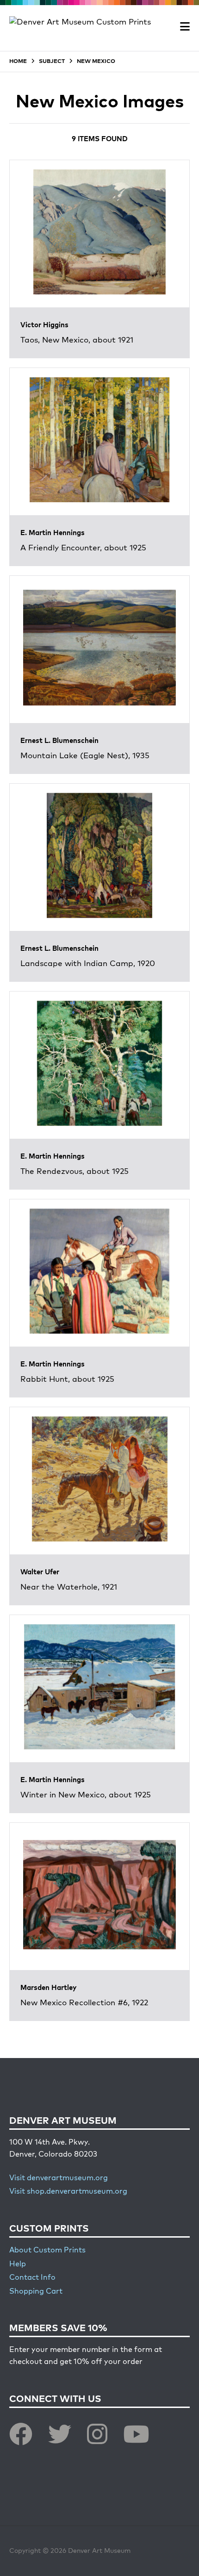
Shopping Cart (36, 2292)
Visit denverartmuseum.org (59, 2178)
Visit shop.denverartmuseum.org (68, 2192)
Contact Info (32, 2278)
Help (18, 2264)
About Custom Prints (47, 2251)
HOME (18, 62)
